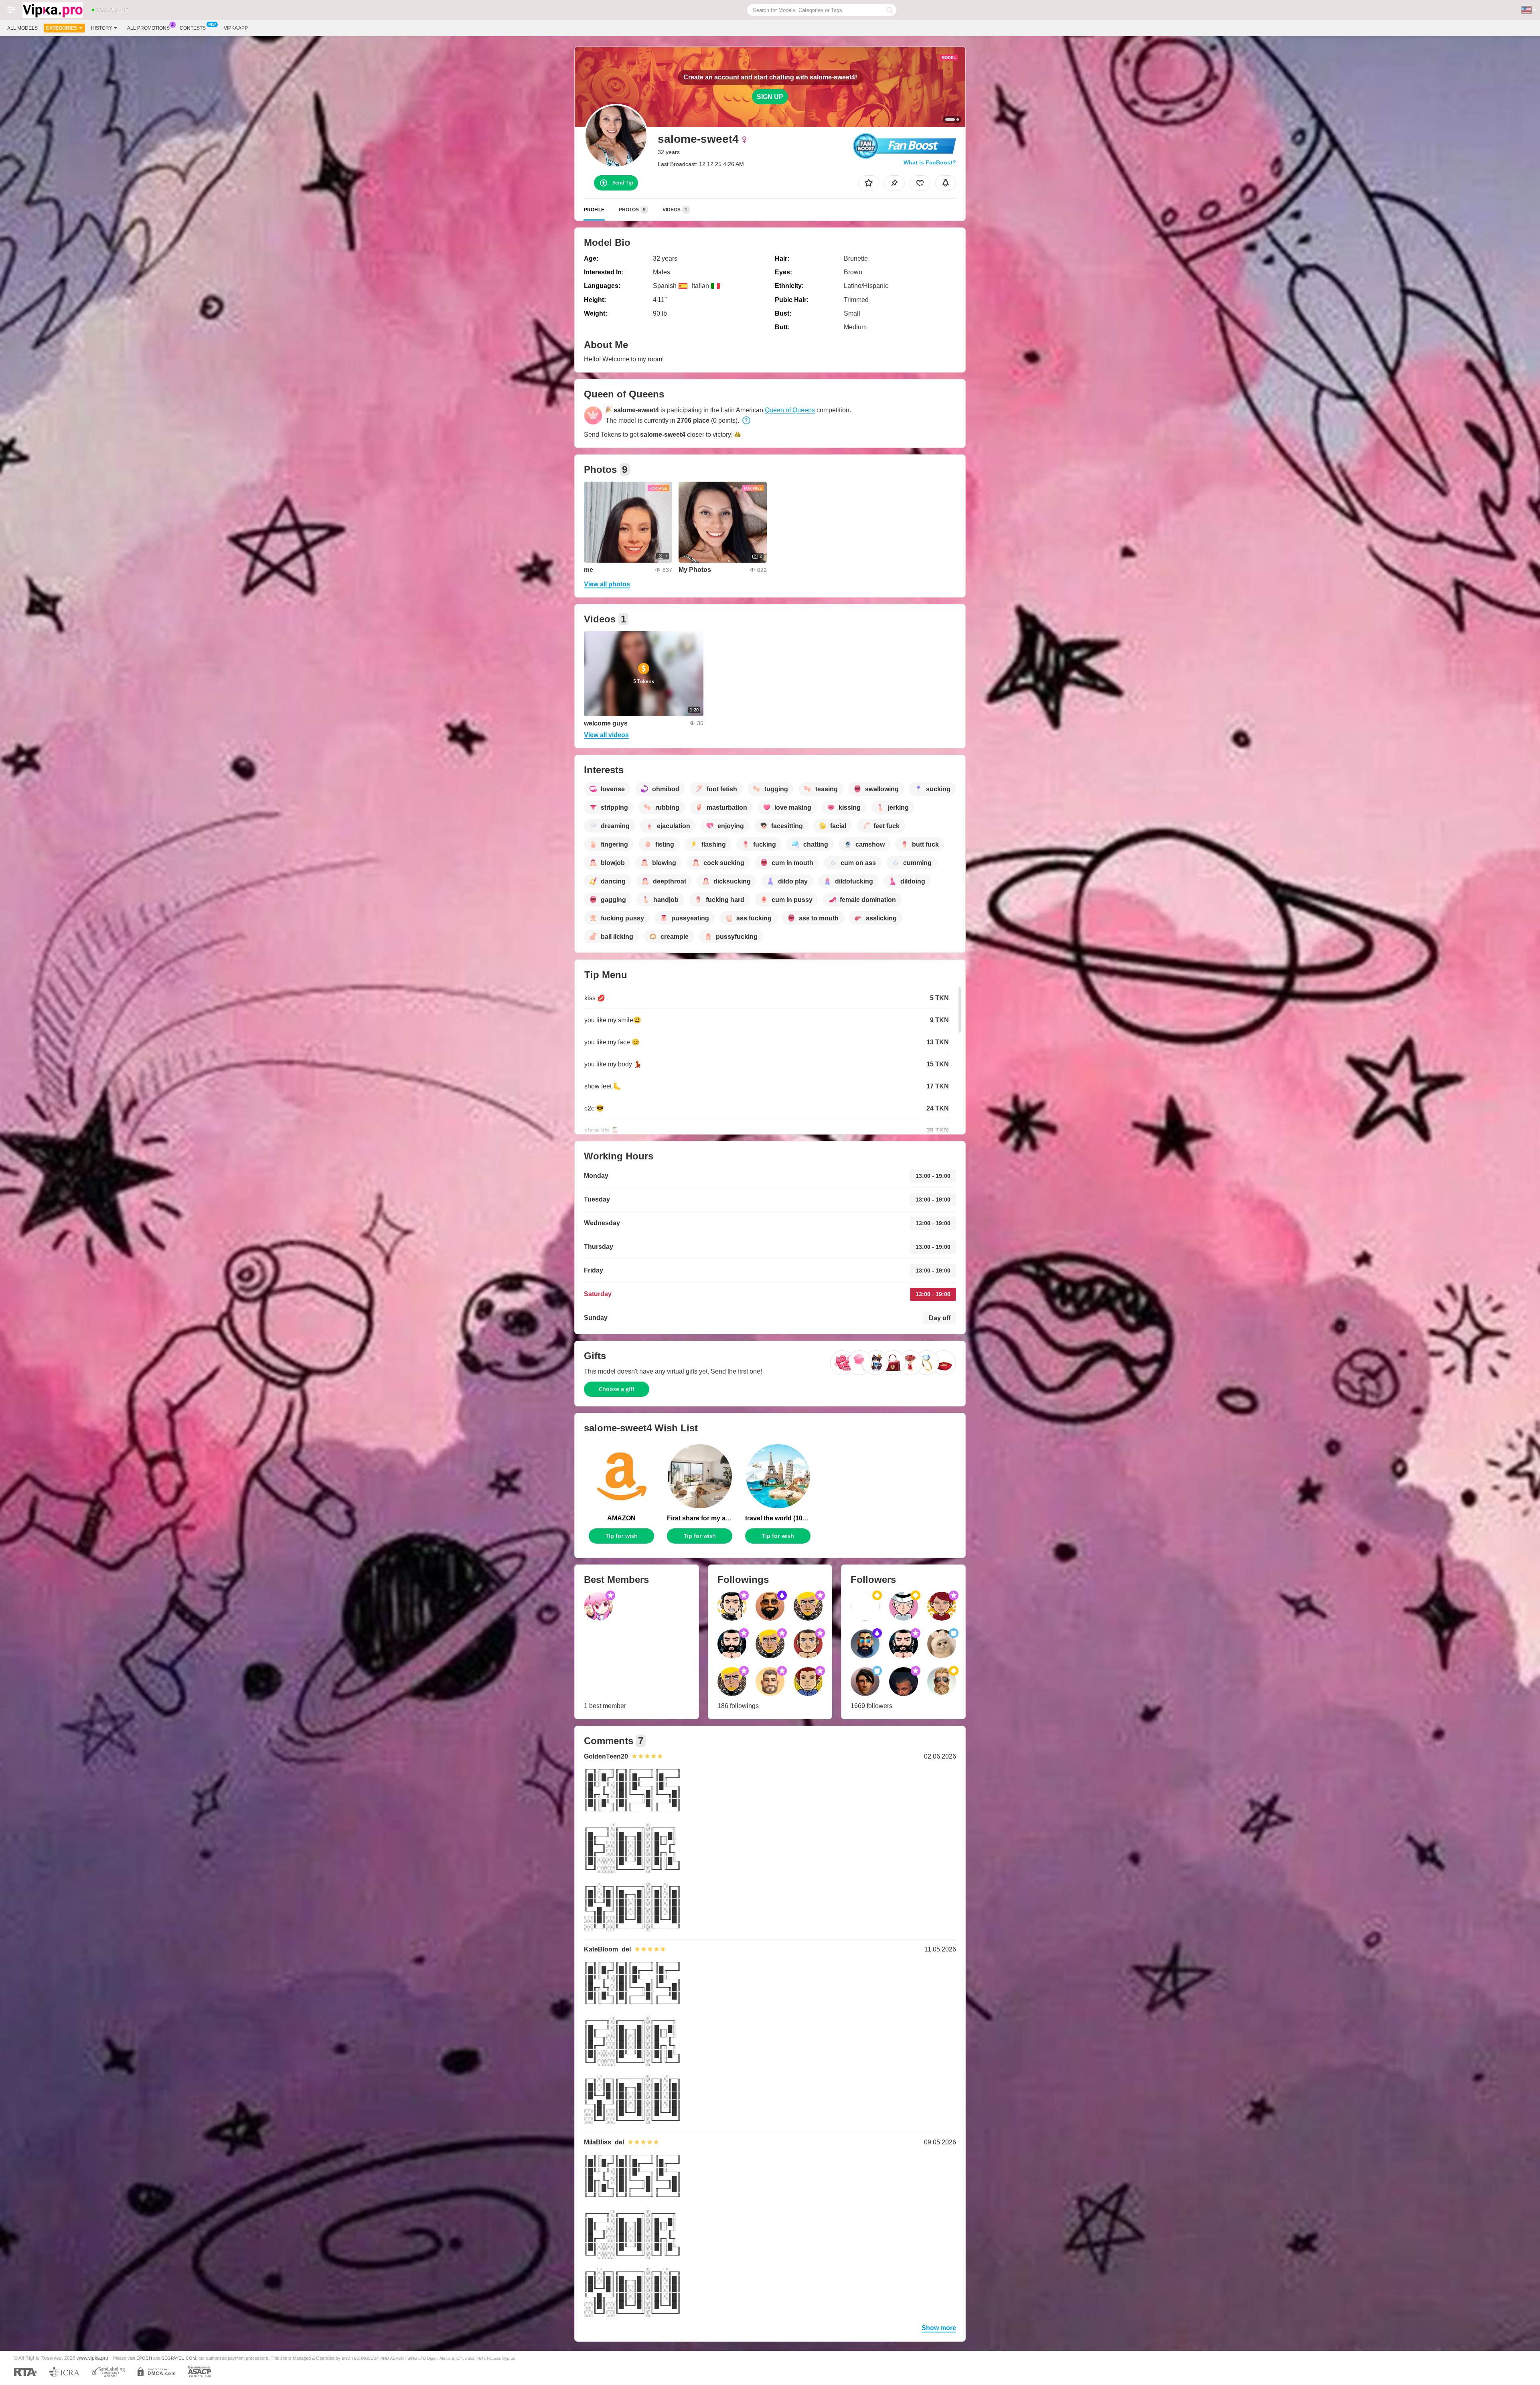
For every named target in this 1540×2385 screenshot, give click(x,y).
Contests (193, 28)
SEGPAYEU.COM (179, 2358)
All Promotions (148, 28)
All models (22, 28)
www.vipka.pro (92, 2358)
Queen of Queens (790, 410)
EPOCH (144, 2358)
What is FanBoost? (930, 162)
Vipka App (236, 28)
